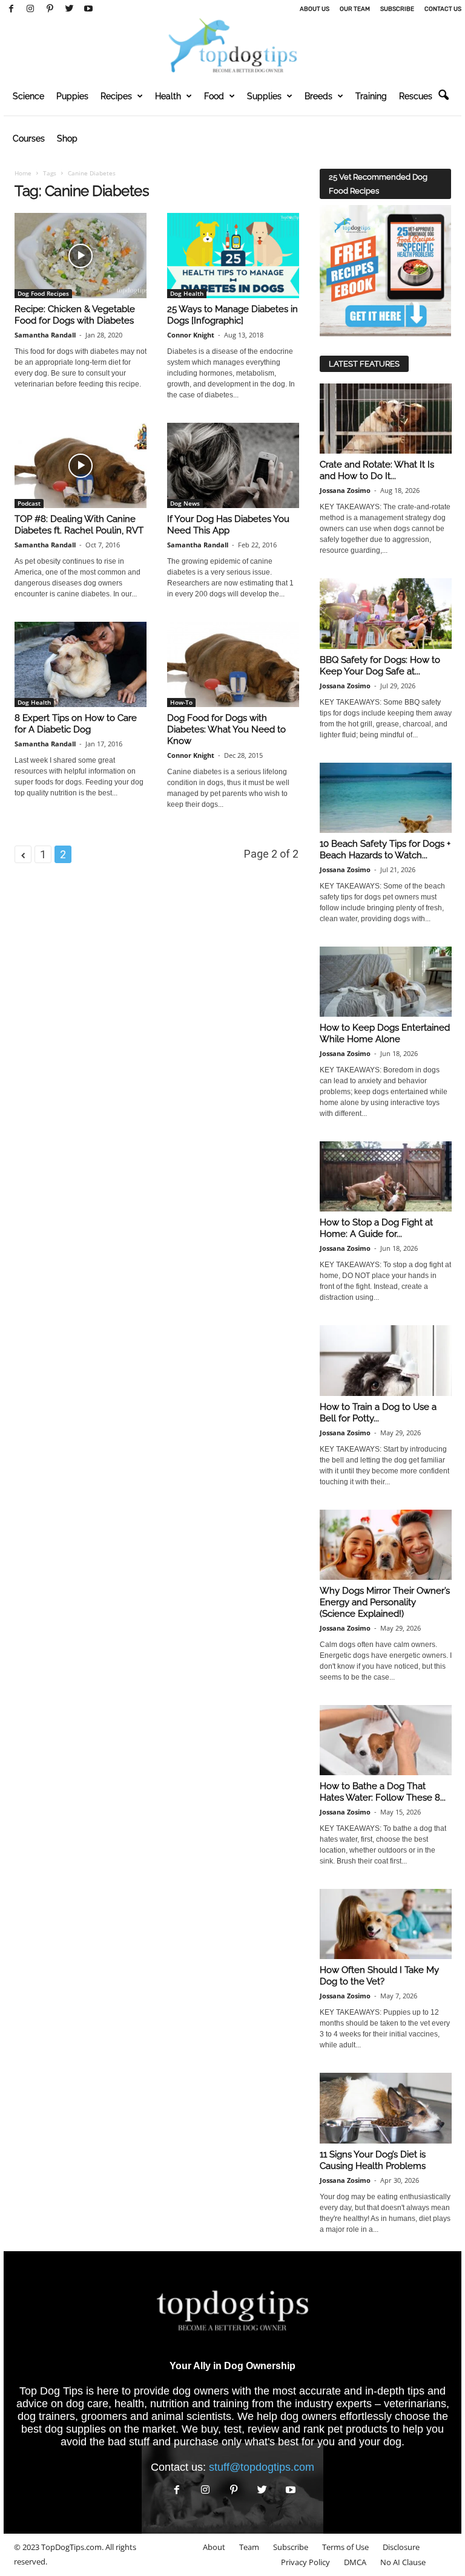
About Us (315, 9)
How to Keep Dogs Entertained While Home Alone (385, 1033)
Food (214, 96)
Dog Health (187, 293)
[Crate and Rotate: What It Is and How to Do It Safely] (386, 419)
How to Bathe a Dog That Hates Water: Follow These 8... (383, 1792)
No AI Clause (403, 2562)
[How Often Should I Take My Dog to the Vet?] (386, 1924)
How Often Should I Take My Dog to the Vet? (379, 1976)
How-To (181, 702)
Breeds (318, 96)
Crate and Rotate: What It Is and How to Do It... (377, 470)
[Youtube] (88, 9)
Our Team (355, 9)
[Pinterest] (50, 9)
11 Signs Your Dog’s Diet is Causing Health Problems (373, 2160)
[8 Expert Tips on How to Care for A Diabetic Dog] (81, 664)
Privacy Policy (305, 2562)
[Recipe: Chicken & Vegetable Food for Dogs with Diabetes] (81, 256)
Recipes (116, 96)
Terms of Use (345, 2547)
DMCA (355, 2562)
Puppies (72, 96)
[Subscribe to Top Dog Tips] (385, 271)
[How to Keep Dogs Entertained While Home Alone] (386, 982)
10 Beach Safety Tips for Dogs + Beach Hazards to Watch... (385, 849)
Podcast (29, 503)
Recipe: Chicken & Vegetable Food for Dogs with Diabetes (75, 315)
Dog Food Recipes (43, 293)
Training (371, 96)
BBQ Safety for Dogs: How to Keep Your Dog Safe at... (380, 666)
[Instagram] (30, 9)
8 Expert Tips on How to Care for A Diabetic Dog (76, 724)
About (214, 2547)
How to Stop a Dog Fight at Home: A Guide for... (376, 1228)
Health (168, 96)
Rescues (416, 96)
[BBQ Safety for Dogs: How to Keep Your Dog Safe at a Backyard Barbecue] (386, 613)
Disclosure (401, 2547)
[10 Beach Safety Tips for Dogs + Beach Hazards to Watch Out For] (386, 798)
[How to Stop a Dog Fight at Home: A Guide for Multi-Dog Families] (386, 1176)
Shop (67, 139)
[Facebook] (11, 9)
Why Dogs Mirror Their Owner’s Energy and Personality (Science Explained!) (385, 1602)
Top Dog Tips (51, 2391)
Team (249, 2547)
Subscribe (397, 9)
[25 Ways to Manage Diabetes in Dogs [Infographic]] (233, 256)
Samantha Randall (45, 335)
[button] (443, 96)
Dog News (185, 503)
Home (23, 173)
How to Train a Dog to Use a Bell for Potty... (378, 1413)
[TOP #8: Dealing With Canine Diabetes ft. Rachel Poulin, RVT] (81, 465)
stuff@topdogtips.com (262, 2467)
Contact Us (443, 9)
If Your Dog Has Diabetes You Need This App (228, 525)
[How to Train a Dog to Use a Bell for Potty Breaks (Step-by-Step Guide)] (386, 1360)
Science (28, 96)
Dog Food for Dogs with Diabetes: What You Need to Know (226, 729)
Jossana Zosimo (345, 490)
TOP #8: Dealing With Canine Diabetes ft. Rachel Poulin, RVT (79, 525)
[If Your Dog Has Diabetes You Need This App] (233, 465)
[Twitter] (69, 9)
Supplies (264, 96)
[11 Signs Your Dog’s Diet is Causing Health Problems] (386, 2108)
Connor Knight (191, 335)
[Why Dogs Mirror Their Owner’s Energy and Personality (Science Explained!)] (386, 1545)
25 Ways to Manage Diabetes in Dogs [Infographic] (232, 315)
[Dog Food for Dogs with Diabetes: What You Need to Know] (233, 664)
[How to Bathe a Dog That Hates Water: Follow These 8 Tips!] (386, 1740)
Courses (29, 139)
